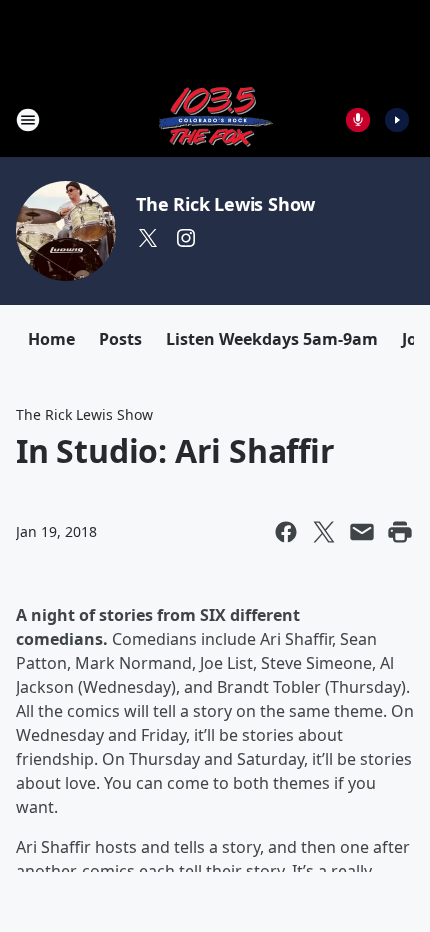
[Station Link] (215, 119)
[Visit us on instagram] (186, 238)
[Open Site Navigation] (28, 120)
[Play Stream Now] (397, 120)
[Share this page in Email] (362, 532)
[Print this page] (400, 532)
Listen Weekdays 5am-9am (272, 339)
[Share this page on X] (324, 532)
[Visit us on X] (148, 238)
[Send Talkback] (358, 120)
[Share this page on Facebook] (286, 532)
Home (51, 339)
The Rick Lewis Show (225, 204)
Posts (120, 339)
